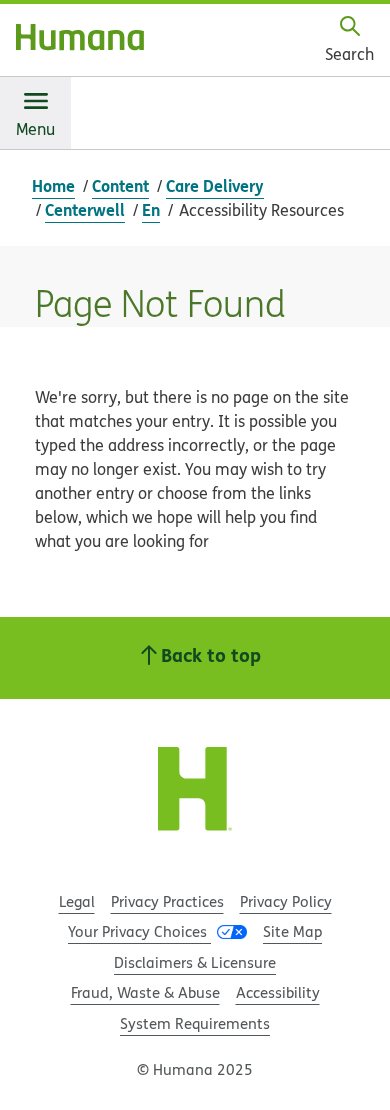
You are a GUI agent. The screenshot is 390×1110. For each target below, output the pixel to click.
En (151, 209)
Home (53, 185)
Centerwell (85, 209)
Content (120, 185)
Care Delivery (215, 185)
